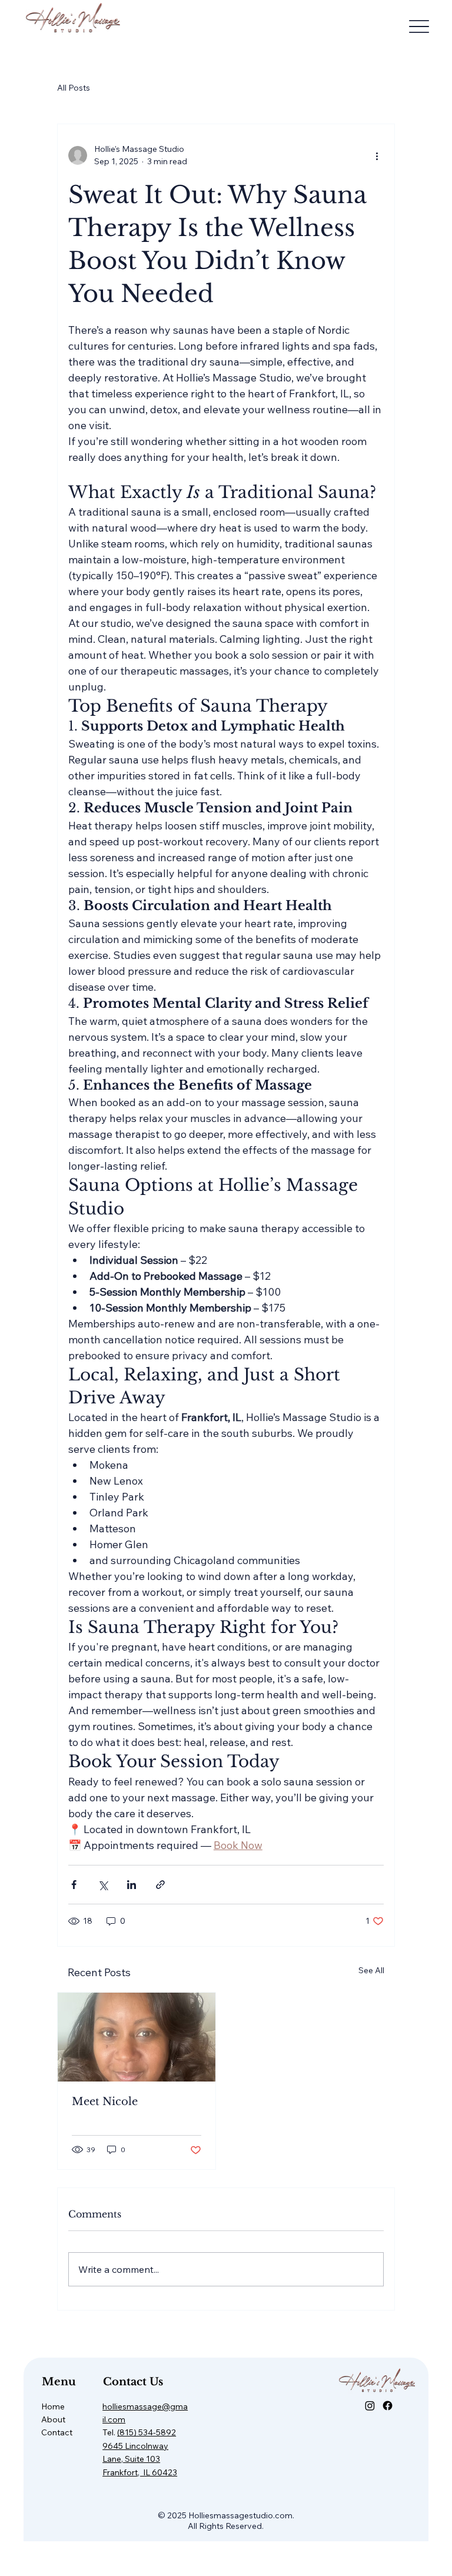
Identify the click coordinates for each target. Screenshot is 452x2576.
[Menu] (419, 27)
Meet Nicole (105, 2102)
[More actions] (377, 155)
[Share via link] (160, 1885)
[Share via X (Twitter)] (103, 1885)
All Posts (74, 88)
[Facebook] (388, 2406)
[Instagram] (370, 2406)
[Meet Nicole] (137, 2037)
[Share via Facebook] (74, 1885)
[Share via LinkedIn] (132, 1885)
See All (371, 1970)
